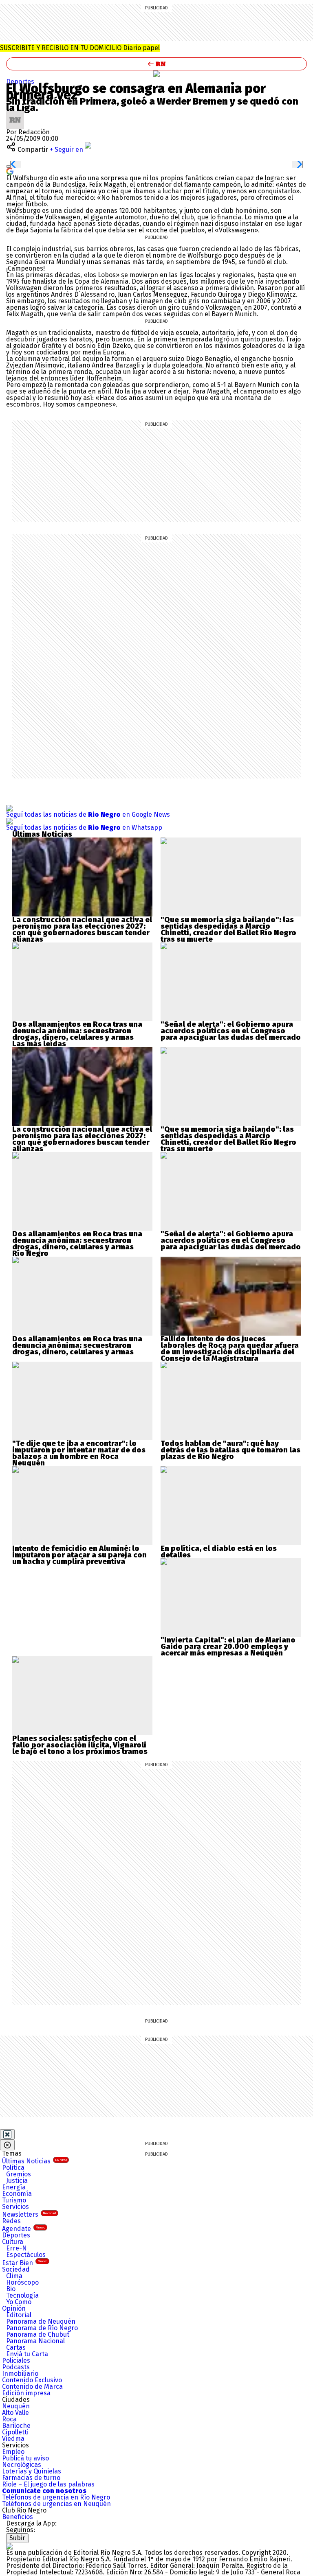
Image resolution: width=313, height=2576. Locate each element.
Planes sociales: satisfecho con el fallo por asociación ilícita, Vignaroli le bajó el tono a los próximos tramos (80, 1745)
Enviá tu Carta (27, 2354)
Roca (9, 2419)
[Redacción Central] (15, 114)
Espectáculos (26, 2255)
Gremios (19, 2174)
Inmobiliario (20, 2374)
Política (13, 2168)
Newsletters (29, 2214)
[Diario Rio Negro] (9, 2546)
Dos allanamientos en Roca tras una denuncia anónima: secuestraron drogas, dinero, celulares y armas (77, 1031)
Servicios (15, 2207)
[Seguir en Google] (10, 171)
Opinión (14, 2308)
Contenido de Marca (32, 2387)
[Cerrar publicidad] (7, 2134)
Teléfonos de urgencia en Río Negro (56, 2497)
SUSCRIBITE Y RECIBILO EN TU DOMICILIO (80, 48)
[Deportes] (156, 74)
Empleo (13, 2452)
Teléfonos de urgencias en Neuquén (56, 2504)
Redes (11, 2221)
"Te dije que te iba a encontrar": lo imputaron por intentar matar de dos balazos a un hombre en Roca (79, 1450)
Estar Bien (25, 2263)
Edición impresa (26, 2393)
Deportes (20, 82)
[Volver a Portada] (156, 64)
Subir (17, 2538)
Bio (11, 2289)
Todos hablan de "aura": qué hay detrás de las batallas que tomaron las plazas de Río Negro (230, 1450)
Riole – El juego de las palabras (48, 2484)
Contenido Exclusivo (32, 2380)
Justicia (17, 2181)
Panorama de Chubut (38, 2334)
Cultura (13, 2242)
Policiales (16, 2361)
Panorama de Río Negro (42, 2328)
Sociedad (16, 2269)
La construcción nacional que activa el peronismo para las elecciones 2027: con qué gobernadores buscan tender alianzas (82, 929)
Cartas (16, 2347)
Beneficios (18, 2517)
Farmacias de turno (31, 2478)
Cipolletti (15, 2432)
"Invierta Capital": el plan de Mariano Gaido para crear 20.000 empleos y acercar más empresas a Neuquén (228, 1647)
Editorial (19, 2315)
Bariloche (16, 2426)
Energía (14, 2187)
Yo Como (19, 2302)
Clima (14, 2276)
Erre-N (17, 2248)
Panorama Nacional (35, 2341)
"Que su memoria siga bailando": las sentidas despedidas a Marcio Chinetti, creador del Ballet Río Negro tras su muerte (228, 929)
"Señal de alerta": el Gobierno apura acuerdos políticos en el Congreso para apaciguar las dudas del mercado (231, 1031)
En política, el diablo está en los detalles (219, 1552)
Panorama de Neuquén (41, 2321)
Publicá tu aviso (25, 2458)
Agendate (24, 2229)
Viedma (13, 2439)
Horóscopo (22, 2282)
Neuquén (16, 2406)
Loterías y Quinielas (32, 2471)
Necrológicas (22, 2465)
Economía (17, 2194)
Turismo (14, 2200)
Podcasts (16, 2367)
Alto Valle (15, 2413)
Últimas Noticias (34, 2161)
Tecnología (22, 2295)
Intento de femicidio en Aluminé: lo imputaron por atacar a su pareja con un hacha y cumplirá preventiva (79, 1555)
